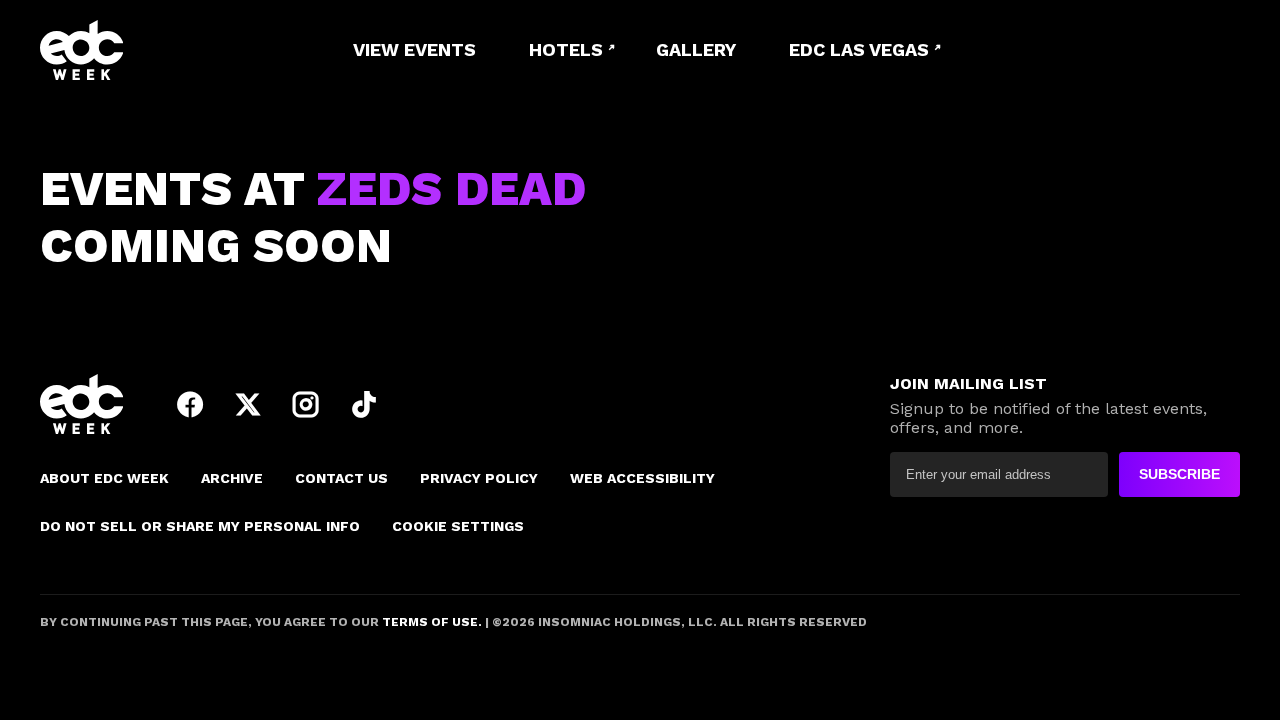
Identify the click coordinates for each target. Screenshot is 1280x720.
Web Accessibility (642, 478)
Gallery (696, 49)
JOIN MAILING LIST (968, 383)
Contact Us (341, 478)
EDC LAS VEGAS (859, 49)
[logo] (150, 50)
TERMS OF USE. (430, 622)
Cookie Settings (458, 526)
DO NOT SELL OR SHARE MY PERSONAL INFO (200, 526)
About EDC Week (104, 478)
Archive (232, 478)
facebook (190, 404)
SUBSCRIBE (1179, 474)
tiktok (364, 404)
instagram (306, 404)
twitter (248, 404)
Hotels (566, 49)
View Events (414, 49)
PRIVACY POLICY (479, 478)
